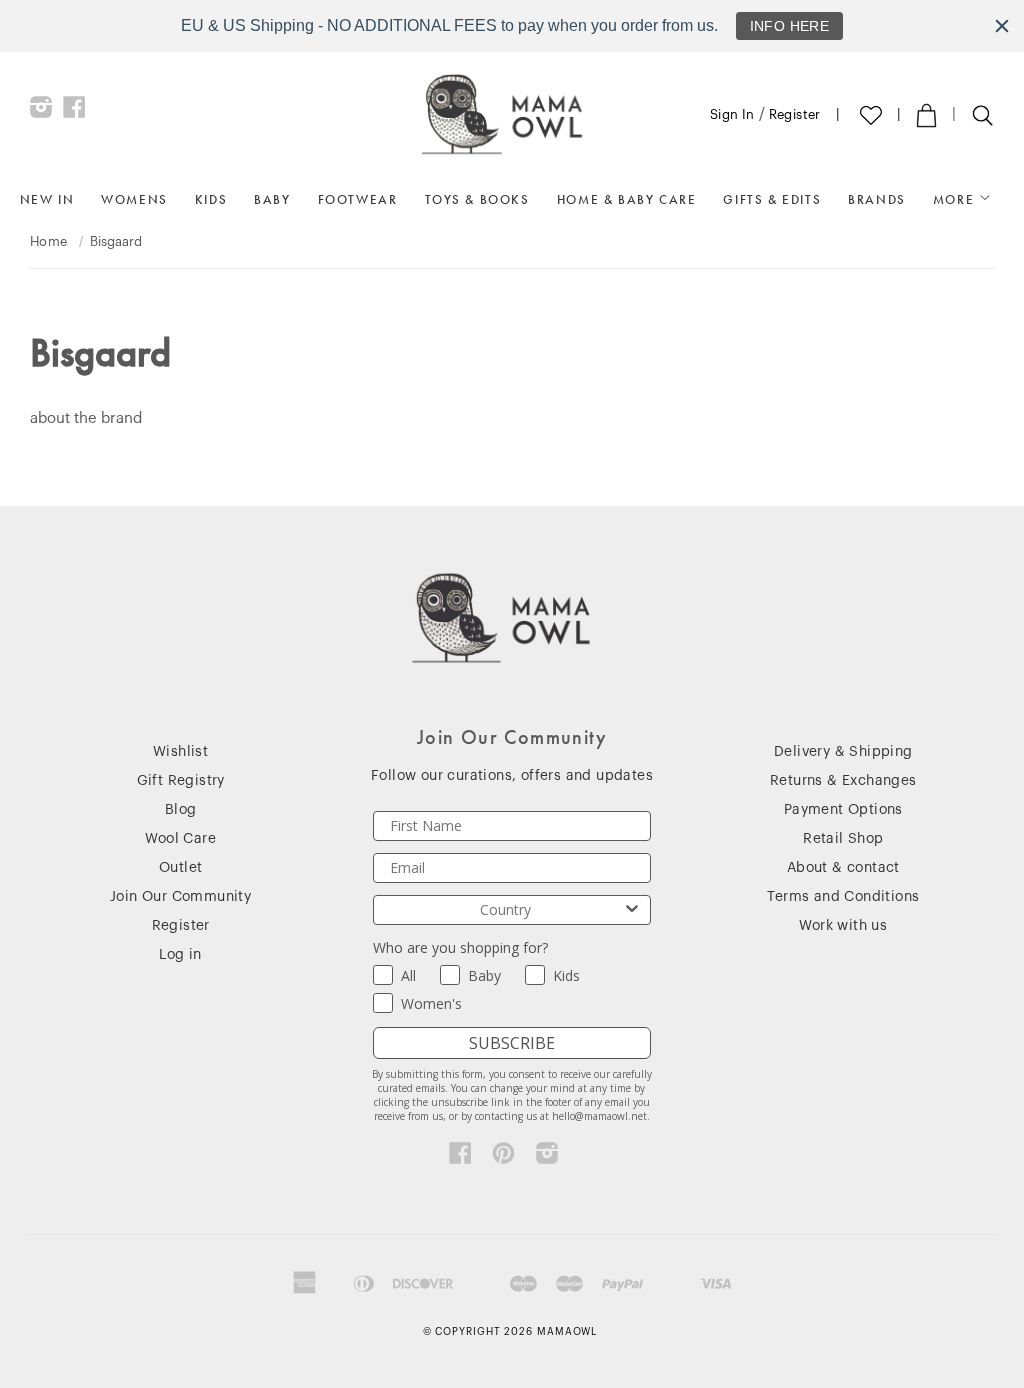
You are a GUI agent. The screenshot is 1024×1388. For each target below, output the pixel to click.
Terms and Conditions (843, 897)
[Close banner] (1002, 26)
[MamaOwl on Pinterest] (503, 1158)
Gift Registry (181, 781)
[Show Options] (632, 910)
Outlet (180, 868)
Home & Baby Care (627, 199)
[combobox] (505, 910)
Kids (211, 199)
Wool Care (180, 839)
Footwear (358, 199)
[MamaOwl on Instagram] (41, 112)
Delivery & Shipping (843, 752)
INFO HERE (790, 26)
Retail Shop (843, 839)
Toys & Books (477, 199)
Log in (180, 955)
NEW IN (47, 199)
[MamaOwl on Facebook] (74, 112)
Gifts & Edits (772, 199)
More (956, 199)
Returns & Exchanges (843, 781)
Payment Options (843, 810)
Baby (272, 199)
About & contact (843, 868)
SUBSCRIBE (512, 1043)
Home (49, 241)
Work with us (843, 926)
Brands (877, 199)
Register (795, 114)
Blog (181, 810)
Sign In (732, 114)
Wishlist (180, 752)
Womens (134, 199)
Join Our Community (180, 897)
